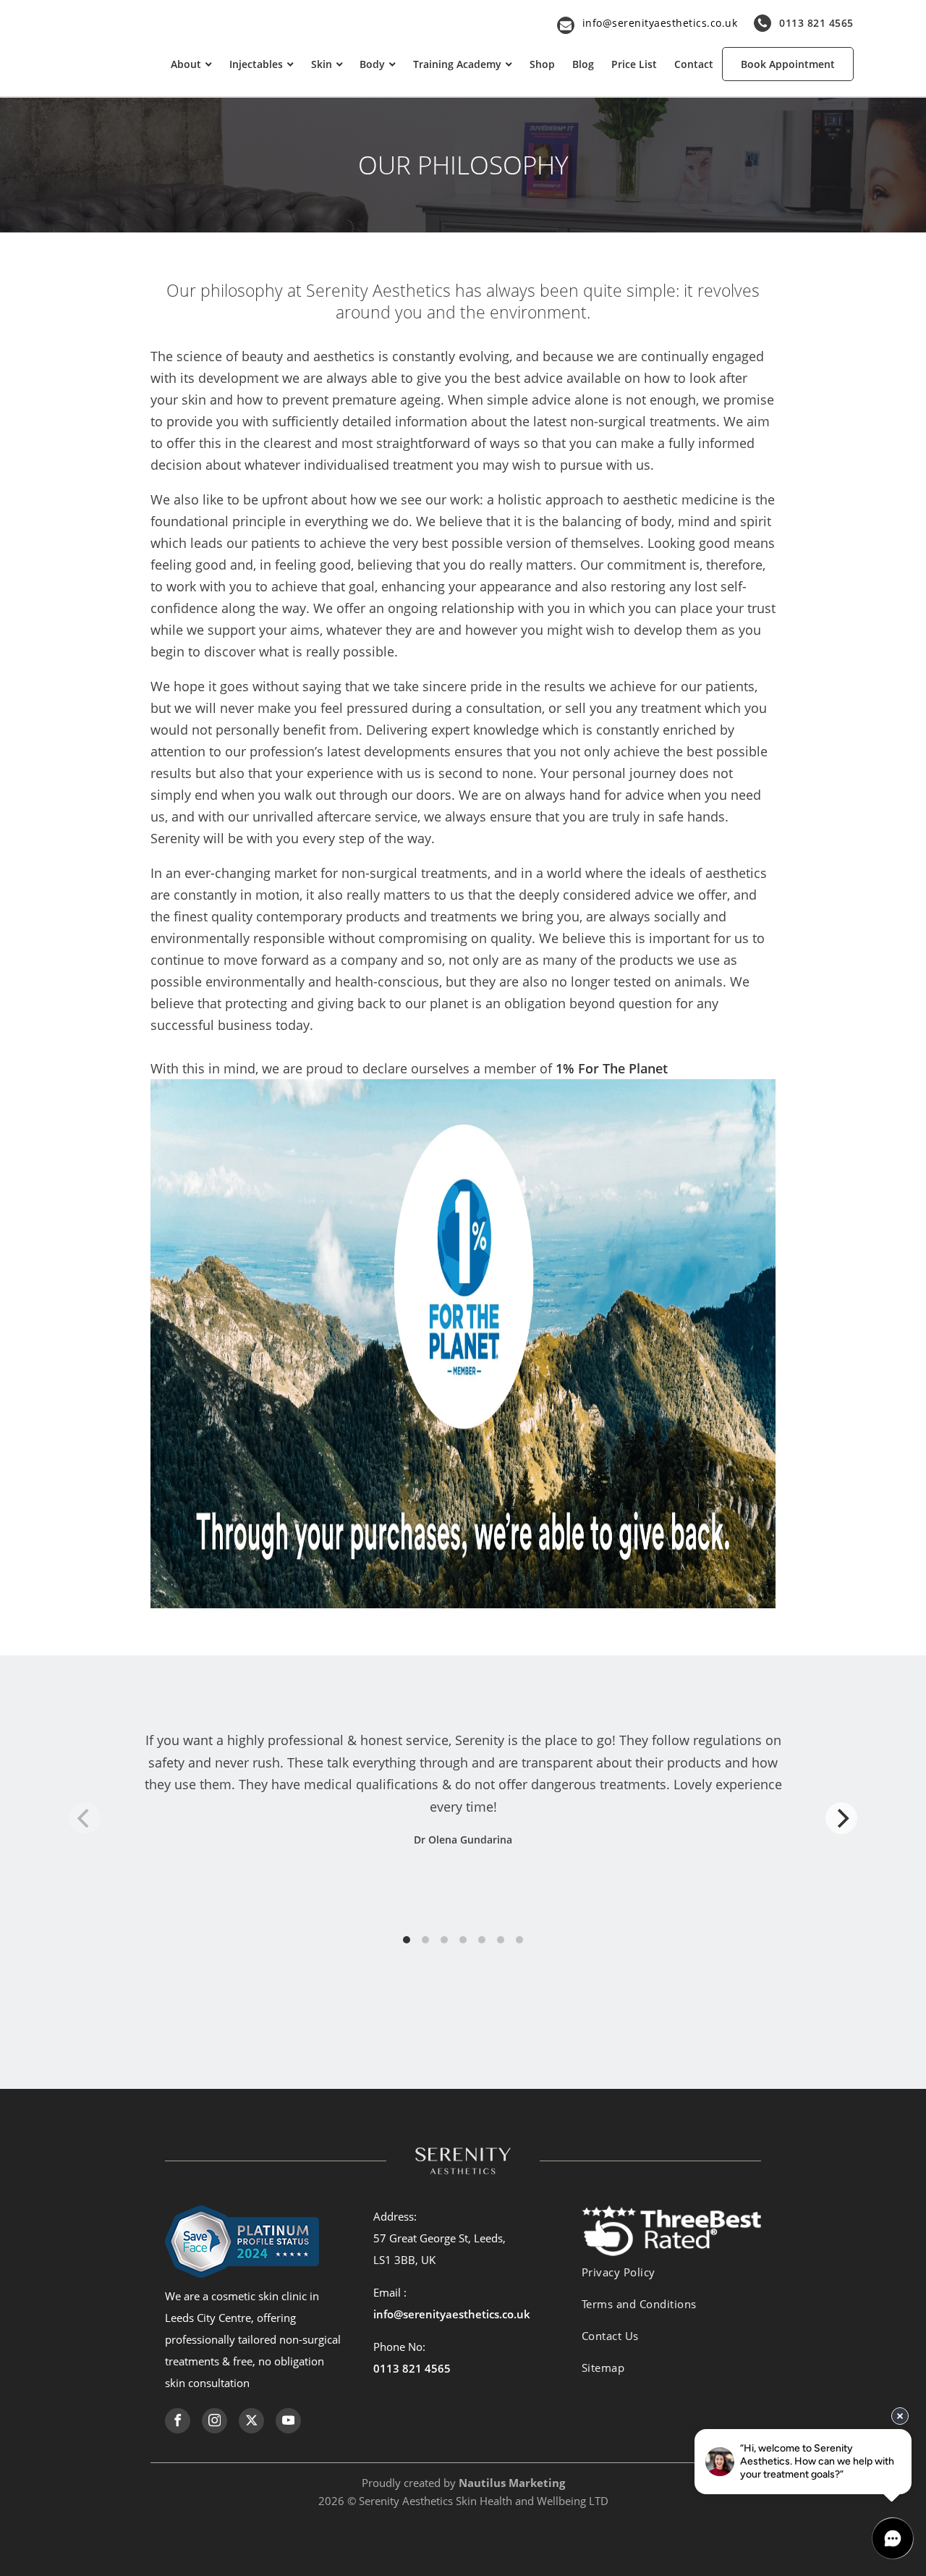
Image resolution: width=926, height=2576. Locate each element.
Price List (634, 64)
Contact (694, 64)
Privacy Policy (619, 2272)
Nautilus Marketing (512, 2483)
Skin (322, 64)
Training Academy (457, 64)
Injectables (256, 64)
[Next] (841, 1818)
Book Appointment (788, 64)
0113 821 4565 (816, 23)
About (186, 64)
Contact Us (610, 2336)
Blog (583, 64)
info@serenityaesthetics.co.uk (660, 23)
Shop (542, 64)
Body (372, 64)
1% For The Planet (612, 1068)
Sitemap (603, 2368)
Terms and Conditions (639, 2304)
